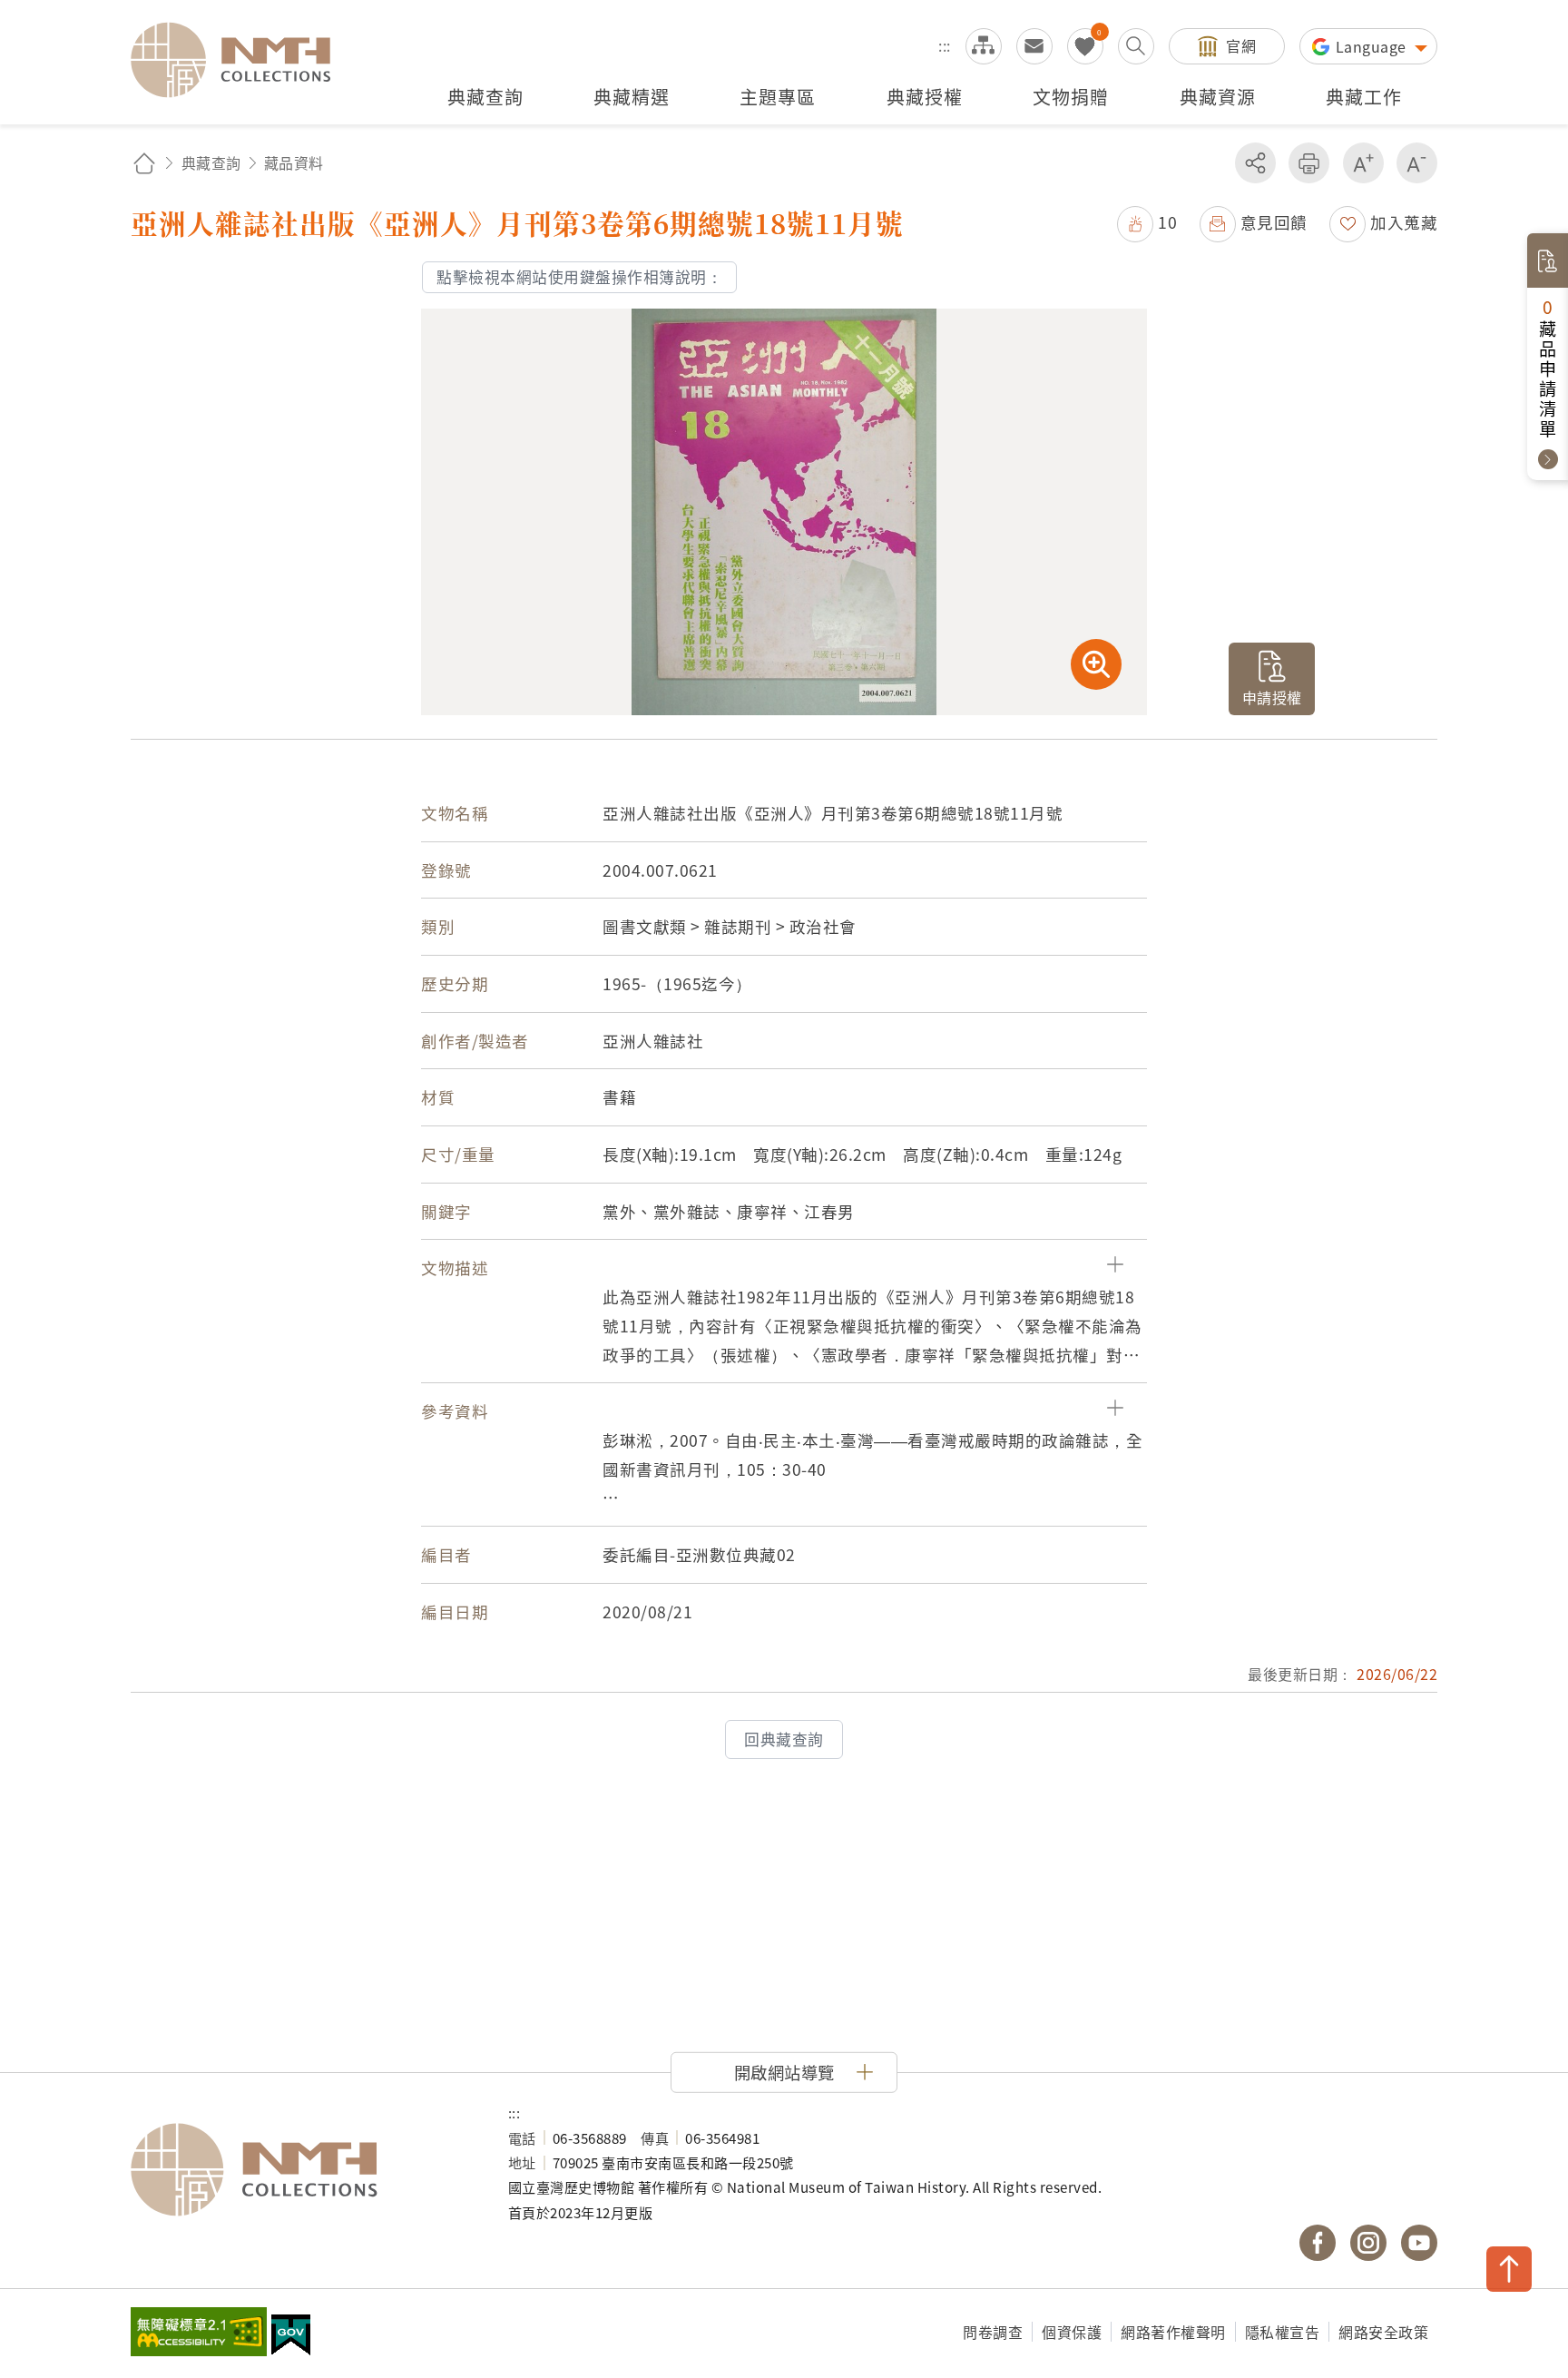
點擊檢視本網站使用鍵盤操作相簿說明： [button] (579, 277)
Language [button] (1373, 46)
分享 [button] (1255, 163)
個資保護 (1072, 2332)
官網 (1241, 45)
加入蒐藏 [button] (1404, 222)
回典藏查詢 (784, 1739)
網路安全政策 (1383, 2332)
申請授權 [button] (1272, 697)
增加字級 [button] (1363, 163)
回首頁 (144, 163)
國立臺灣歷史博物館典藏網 (241, 60)
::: (945, 45)
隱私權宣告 (1283, 2332)
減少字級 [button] (1417, 163)
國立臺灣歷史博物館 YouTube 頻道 (1419, 2243)
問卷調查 (993, 2332)
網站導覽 (984, 46)
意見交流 (1034, 46)
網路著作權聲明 (1173, 2332)
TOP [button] (1509, 2269)
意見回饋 (1274, 222)
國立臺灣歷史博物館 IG (1368, 2243)
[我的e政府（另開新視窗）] (291, 2337)
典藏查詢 (211, 162)
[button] (1147, 222)
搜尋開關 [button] (1136, 46)
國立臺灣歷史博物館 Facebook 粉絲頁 (1318, 2243)
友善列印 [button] (1309, 163)
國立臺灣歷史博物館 (301, 2170)
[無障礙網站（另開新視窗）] (199, 2334)
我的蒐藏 (1085, 46)
